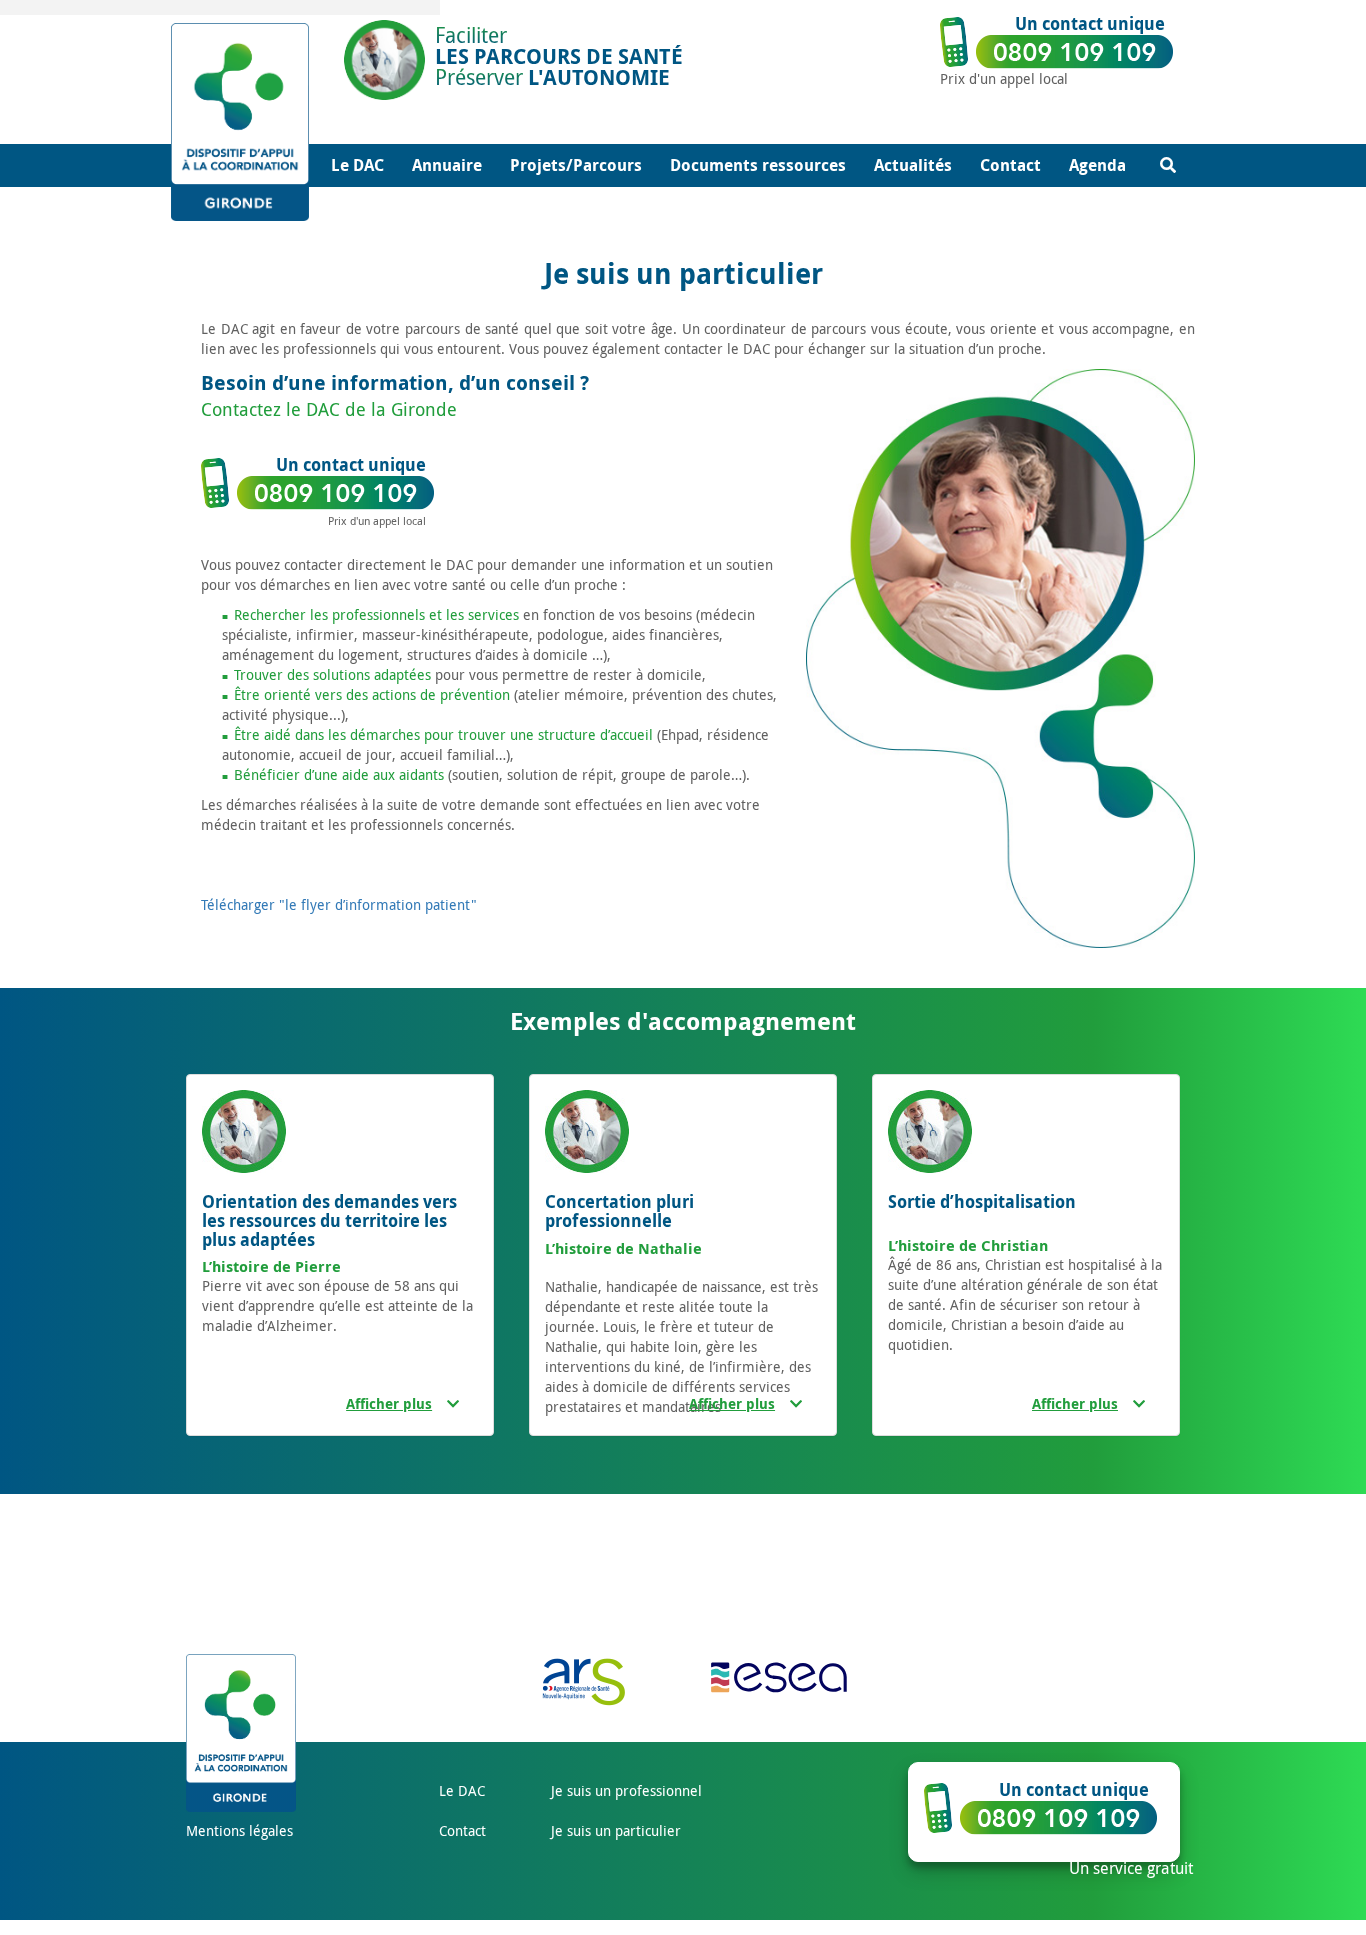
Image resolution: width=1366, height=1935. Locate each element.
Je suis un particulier (616, 1830)
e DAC (465, 1790)
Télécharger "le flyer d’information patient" (339, 904)
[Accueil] (255, 122)
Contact (1010, 165)
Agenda (1097, 165)
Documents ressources (758, 165)
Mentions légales (239, 1830)
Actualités (913, 165)
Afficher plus (389, 1403)
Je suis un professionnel (626, 1790)
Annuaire (447, 165)
